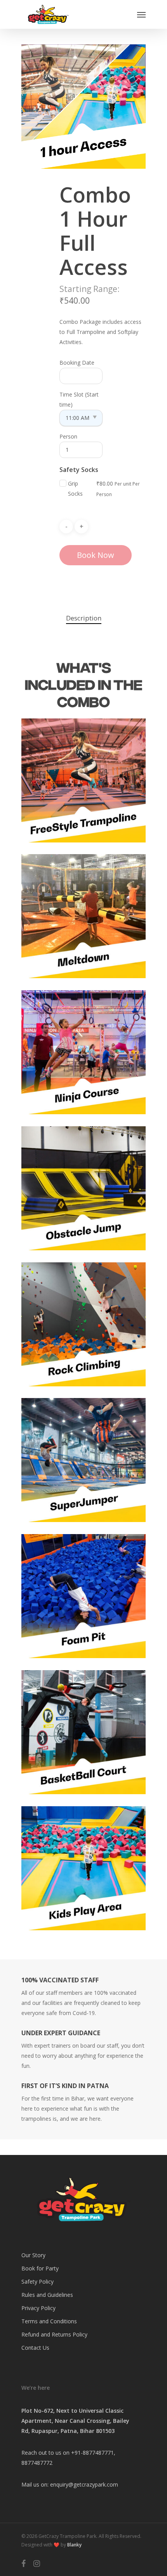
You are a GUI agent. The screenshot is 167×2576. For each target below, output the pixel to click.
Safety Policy (37, 2282)
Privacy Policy (38, 2308)
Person (68, 436)
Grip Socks (75, 488)
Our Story (33, 2255)
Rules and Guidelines (47, 2295)
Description (84, 618)
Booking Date (77, 363)
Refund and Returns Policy (54, 2334)
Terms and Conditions (49, 2321)
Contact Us (35, 2348)
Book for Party (40, 2268)
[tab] (83, 618)
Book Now (96, 555)
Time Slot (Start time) (79, 399)
